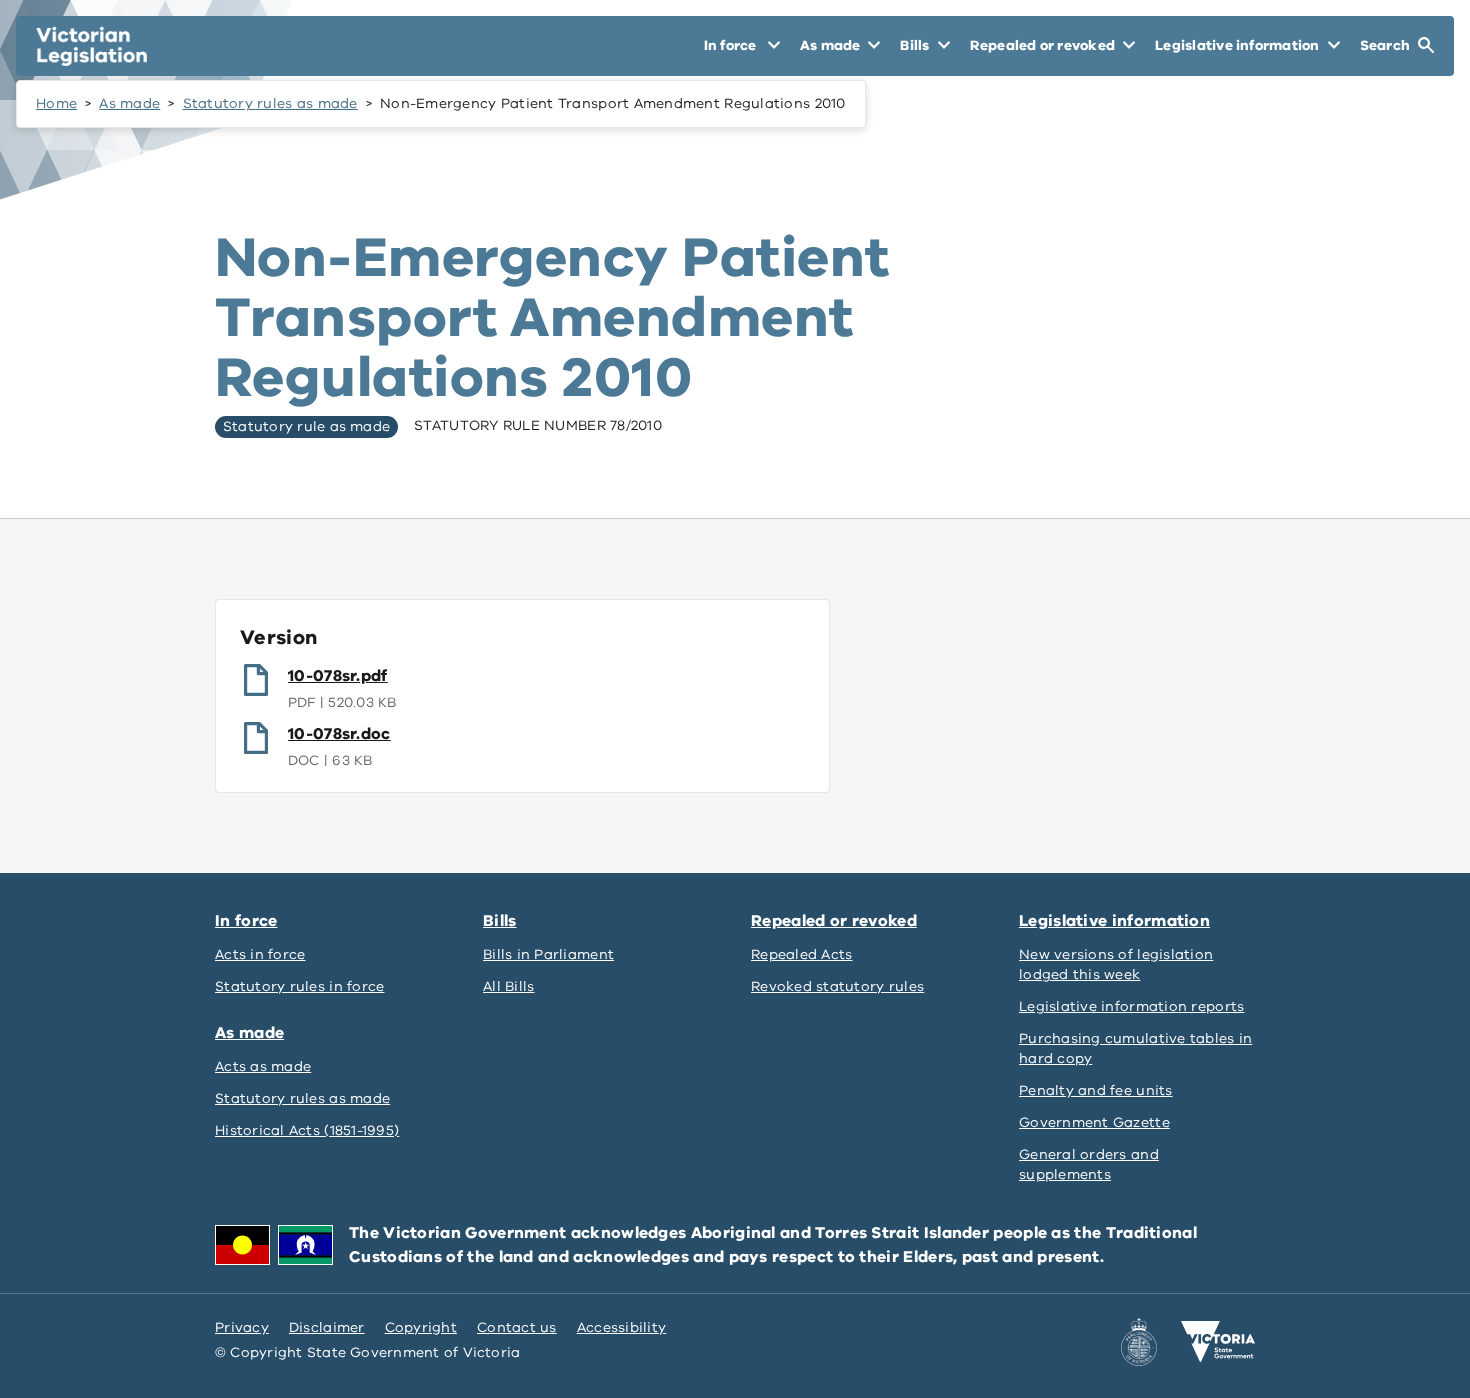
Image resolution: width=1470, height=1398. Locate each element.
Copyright (421, 1327)
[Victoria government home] (1218, 1342)
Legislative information (1114, 921)
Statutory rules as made (270, 103)
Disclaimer (327, 1327)
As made (129, 103)
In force (246, 921)
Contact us (517, 1327)
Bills (500, 921)
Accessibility (622, 1327)
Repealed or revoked (834, 921)
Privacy (242, 1327)
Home (56, 103)
